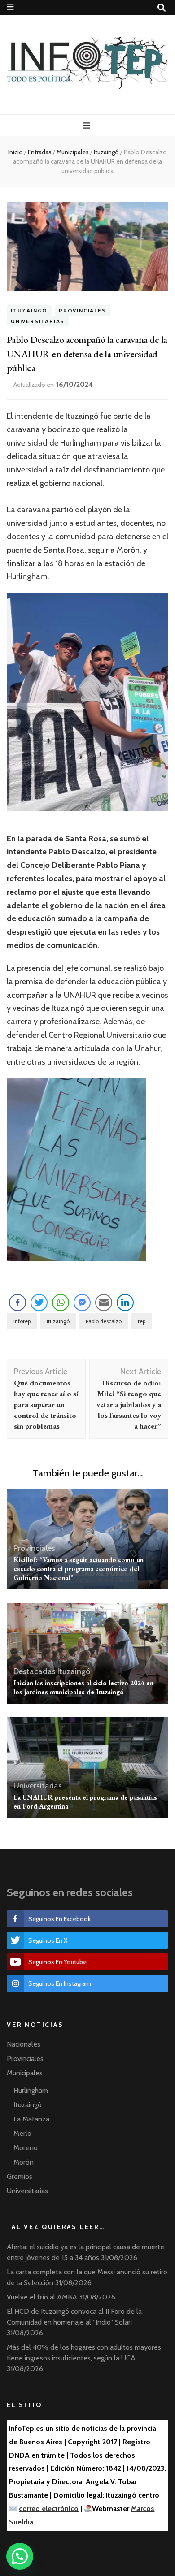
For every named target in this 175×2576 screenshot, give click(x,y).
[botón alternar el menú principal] (88, 126)
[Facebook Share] (17, 1303)
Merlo (22, 2133)
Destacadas (35, 1671)
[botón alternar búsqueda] (162, 8)
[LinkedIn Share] (125, 1303)
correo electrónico (49, 2509)
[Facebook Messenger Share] (82, 1303)
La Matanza (31, 2119)
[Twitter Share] (39, 1303)
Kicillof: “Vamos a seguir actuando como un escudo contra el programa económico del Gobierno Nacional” (79, 1569)
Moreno (26, 2148)
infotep (22, 1321)
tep (142, 1321)
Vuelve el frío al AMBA (42, 2297)
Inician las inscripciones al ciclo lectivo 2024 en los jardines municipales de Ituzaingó (83, 1687)
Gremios (20, 2176)
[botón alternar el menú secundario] (10, 7)
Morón (24, 2162)
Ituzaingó (29, 310)
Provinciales (83, 310)
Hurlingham (31, 2090)
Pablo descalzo (104, 1321)
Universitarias (38, 321)
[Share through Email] (104, 1303)
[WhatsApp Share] (61, 1303)
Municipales (25, 2073)
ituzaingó (58, 1321)
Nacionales (24, 2044)
